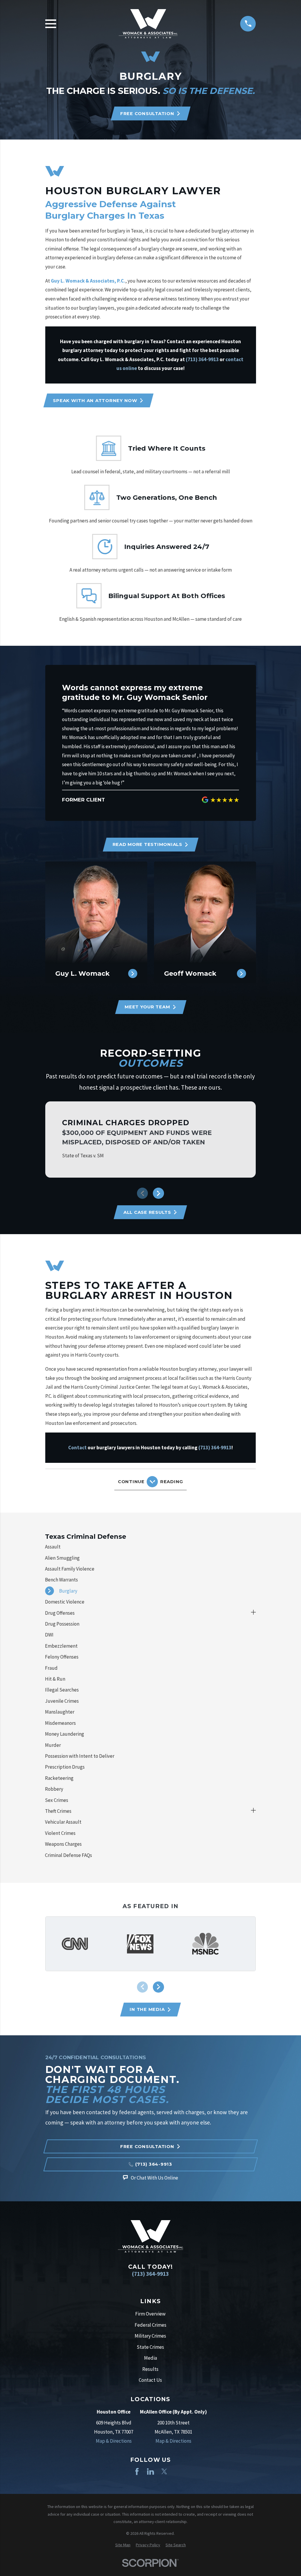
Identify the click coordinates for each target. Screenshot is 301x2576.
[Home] (148, 24)
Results (150, 2369)
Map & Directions (114, 2441)
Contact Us (150, 2380)
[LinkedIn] (150, 2472)
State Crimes (150, 2347)
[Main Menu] (51, 24)
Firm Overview (150, 2314)
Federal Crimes (150, 2325)
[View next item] (158, 1193)
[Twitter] (164, 2472)
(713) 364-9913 (150, 2274)
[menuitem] (150, 1547)
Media (150, 2358)
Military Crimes (150, 2336)
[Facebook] (137, 2472)
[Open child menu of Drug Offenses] (254, 1613)
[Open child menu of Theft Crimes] (254, 1811)
